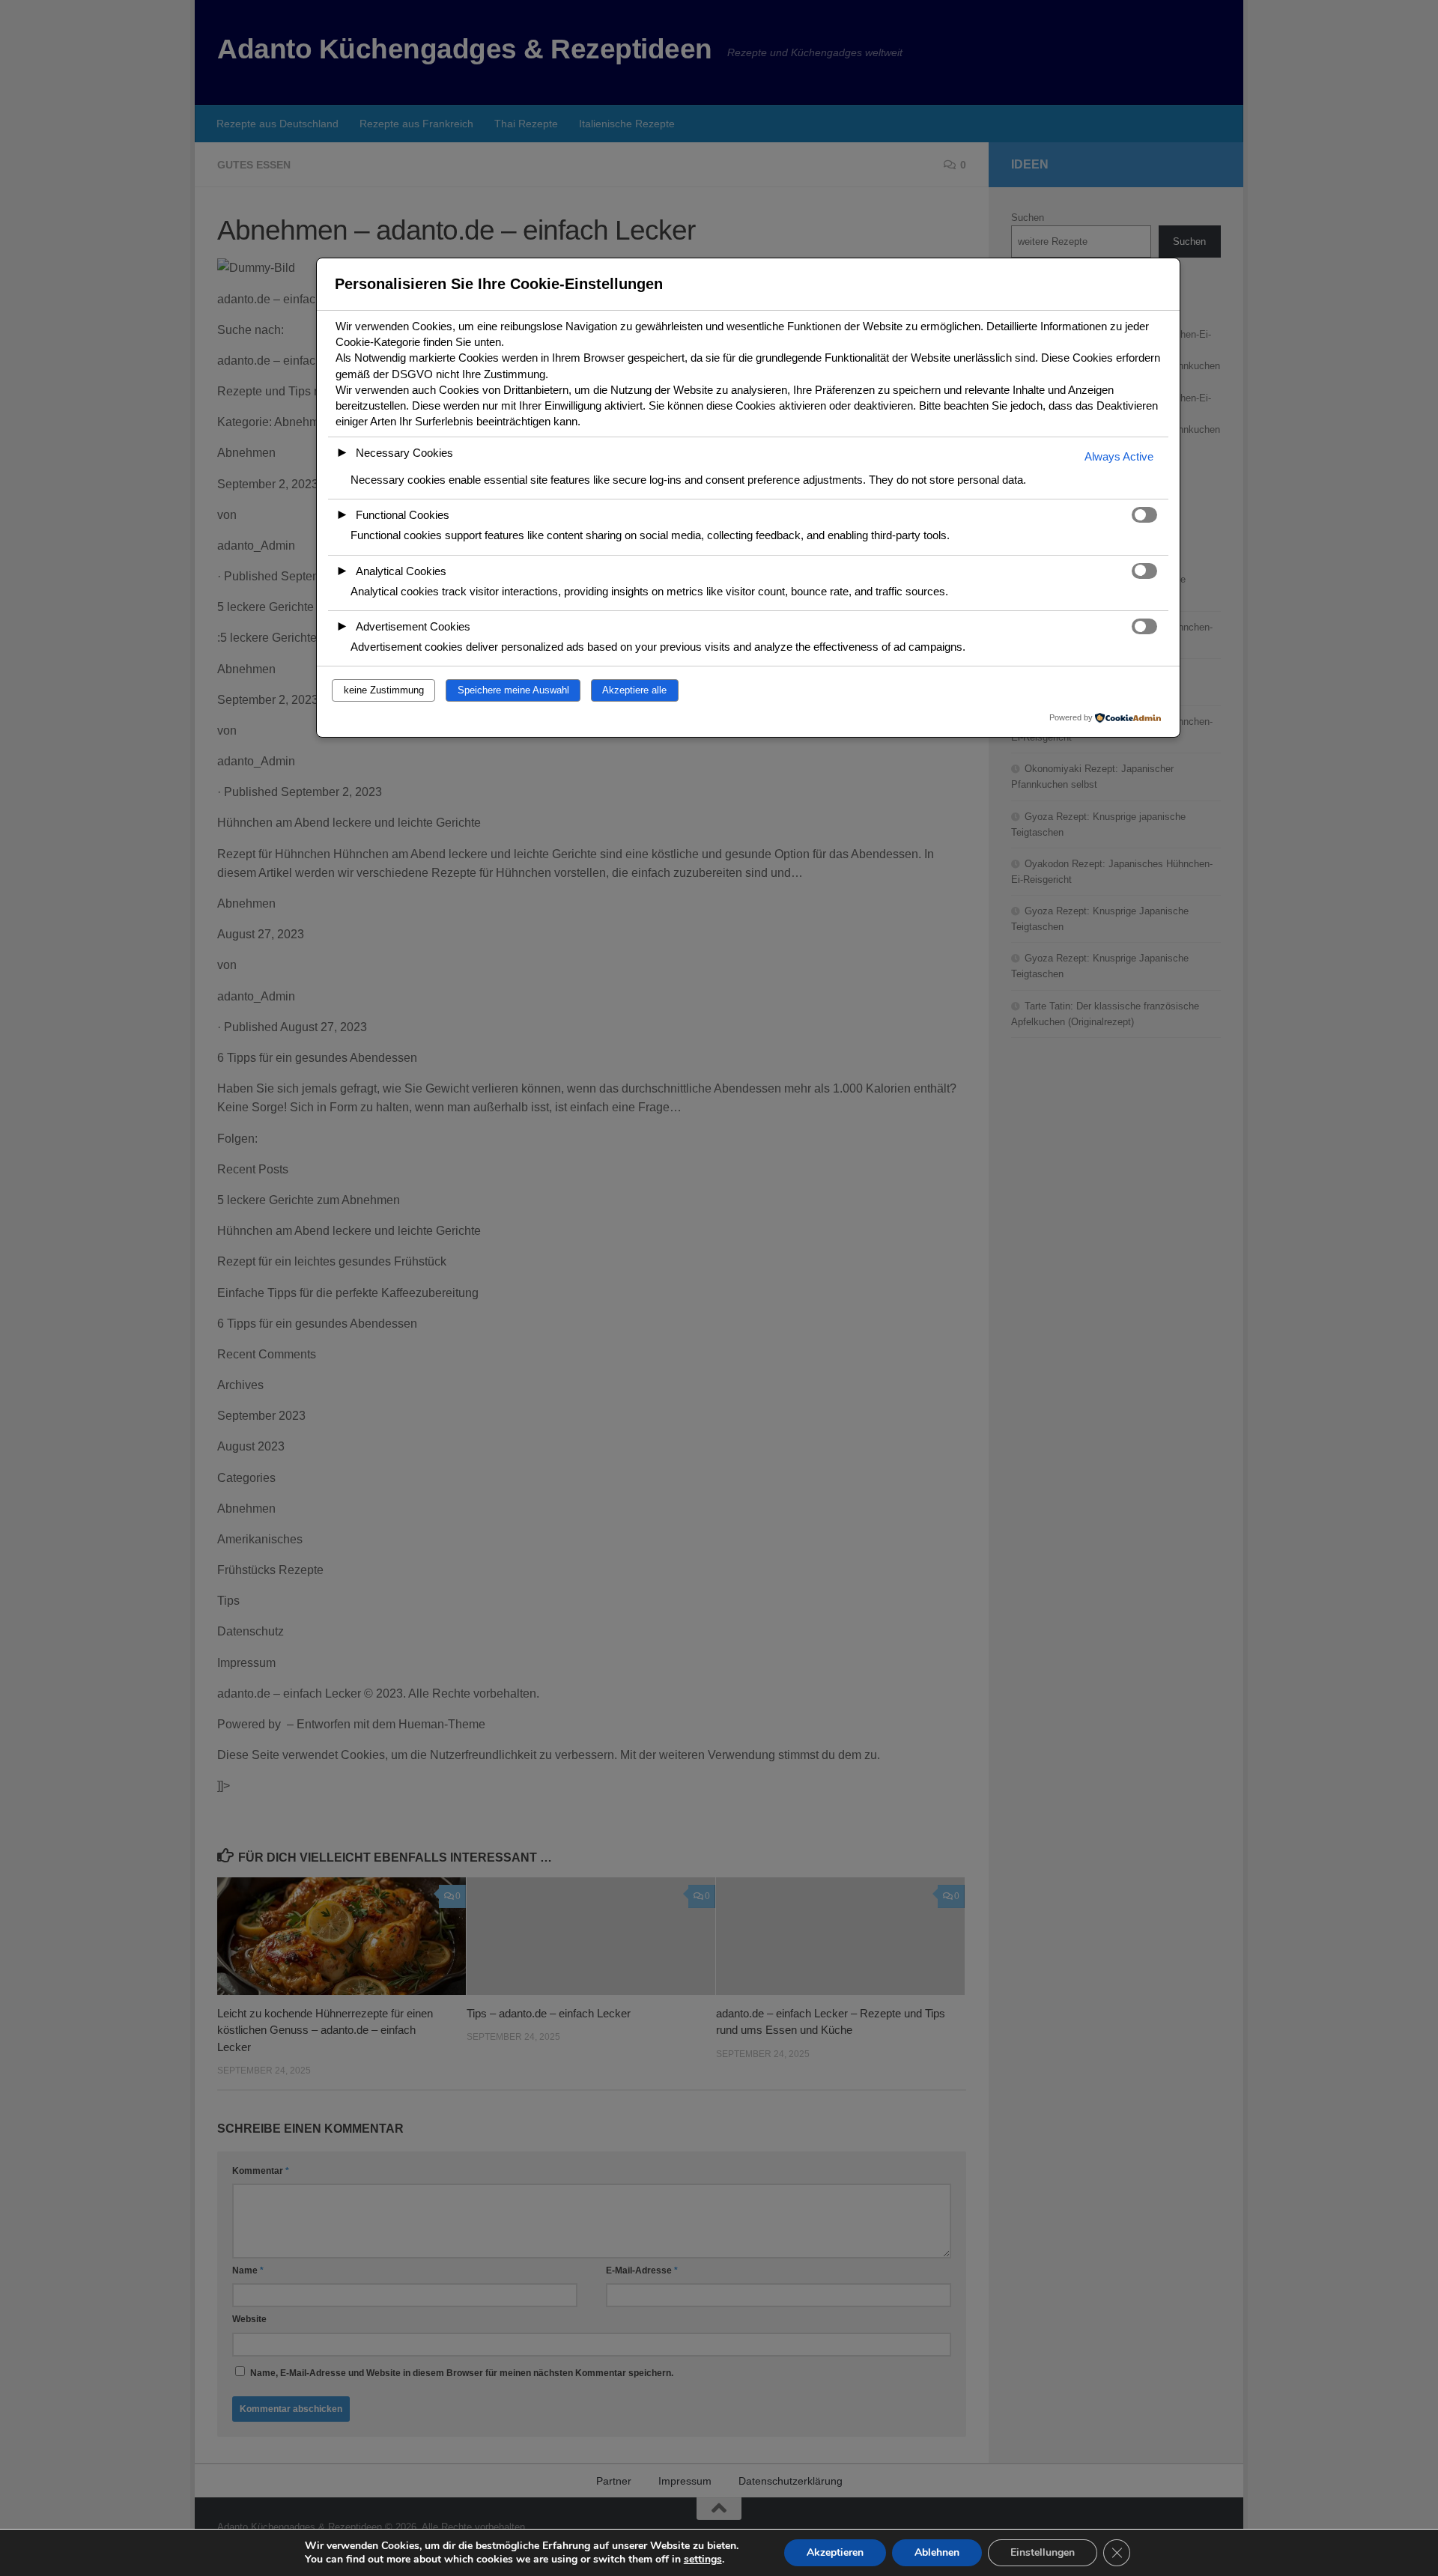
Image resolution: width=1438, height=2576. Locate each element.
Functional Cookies (403, 515)
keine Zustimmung (384, 690)
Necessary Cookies (404, 453)
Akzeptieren (835, 2552)
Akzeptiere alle (634, 690)
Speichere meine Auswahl (513, 690)
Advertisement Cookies (413, 626)
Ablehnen (937, 2552)
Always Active (1119, 456)
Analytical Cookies (401, 571)
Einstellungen (1043, 2552)
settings (703, 2560)
